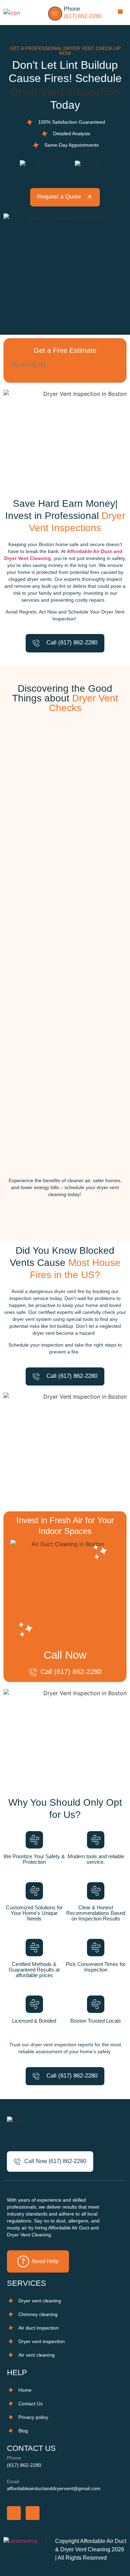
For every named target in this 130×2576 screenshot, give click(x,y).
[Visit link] (75, 13)
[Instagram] (33, 2513)
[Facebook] (14, 2513)
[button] (120, 12)
